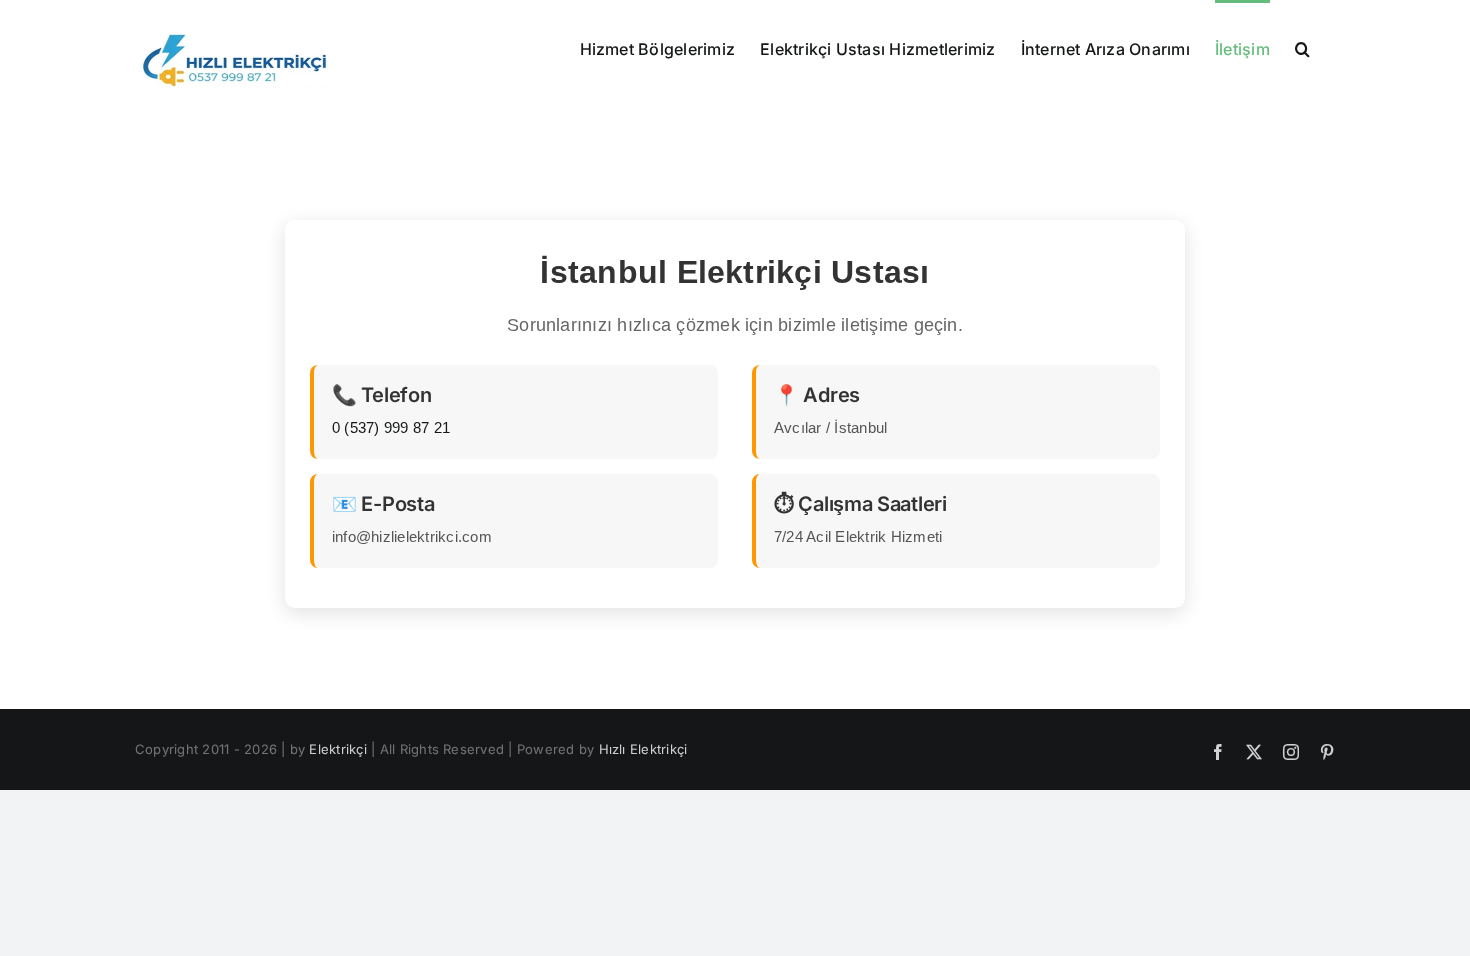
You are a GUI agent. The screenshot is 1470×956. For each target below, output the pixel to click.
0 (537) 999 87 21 (391, 427)
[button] (1302, 47)
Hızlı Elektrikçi (643, 749)
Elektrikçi (337, 749)
